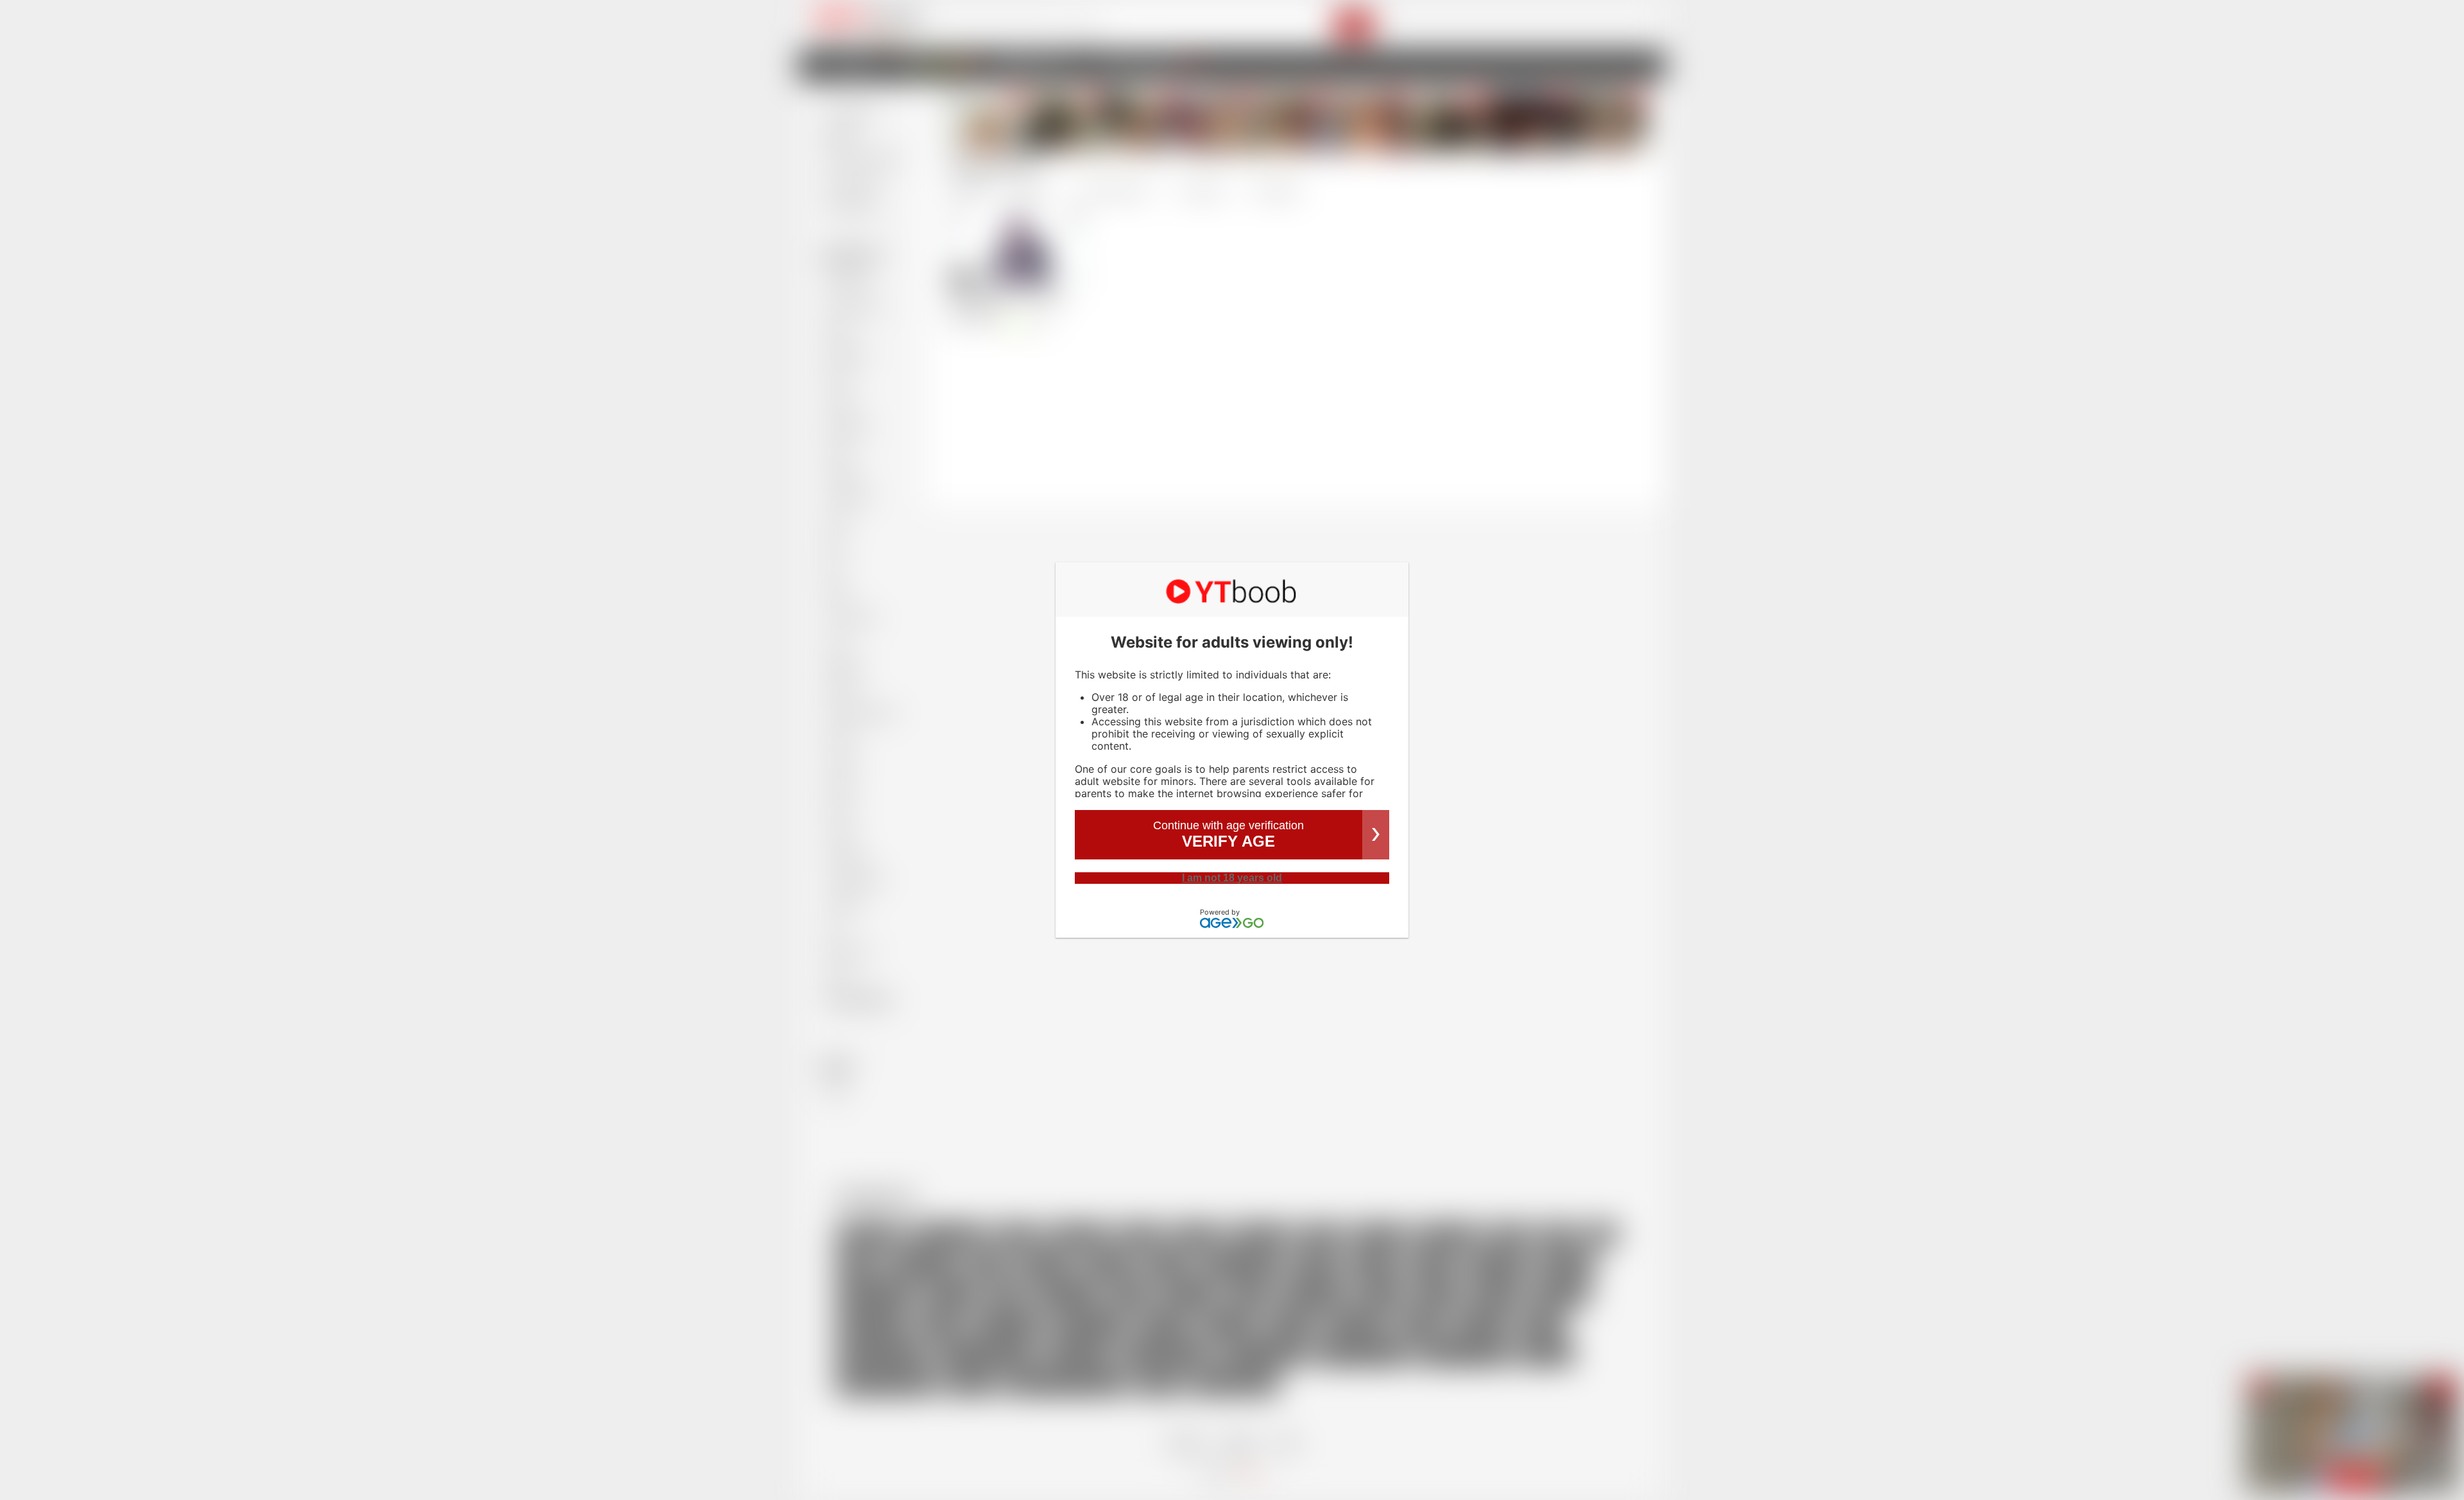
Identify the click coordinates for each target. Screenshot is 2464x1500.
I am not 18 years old (1232, 878)
